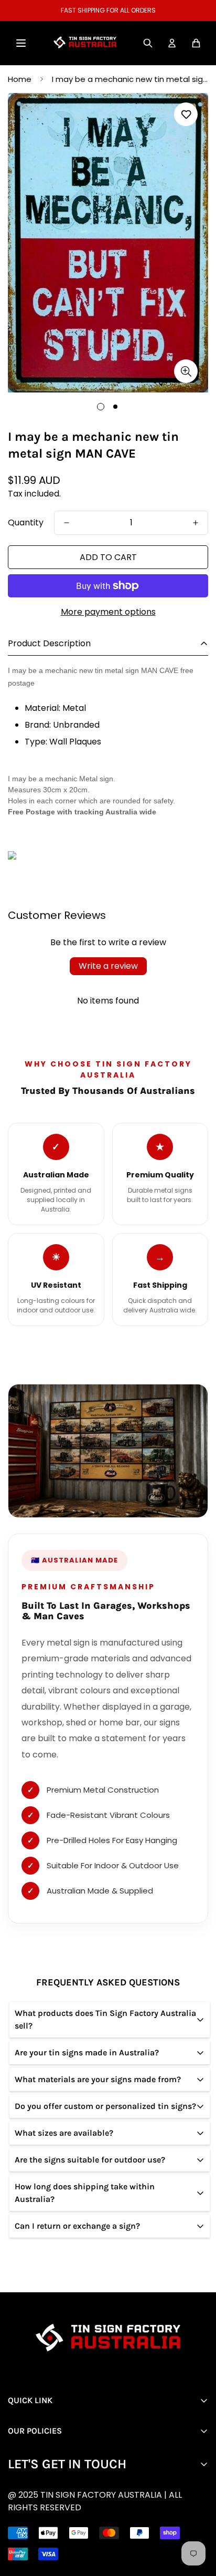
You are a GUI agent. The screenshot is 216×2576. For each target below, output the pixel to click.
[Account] (172, 43)
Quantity (26, 523)
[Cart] (196, 43)
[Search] (148, 43)
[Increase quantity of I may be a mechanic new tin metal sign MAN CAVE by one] (196, 523)
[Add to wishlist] (186, 114)
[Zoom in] (186, 371)
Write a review (108, 966)
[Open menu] (21, 43)
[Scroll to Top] (116, 2520)
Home (20, 79)
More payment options (108, 612)
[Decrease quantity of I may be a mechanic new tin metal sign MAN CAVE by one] (67, 523)
